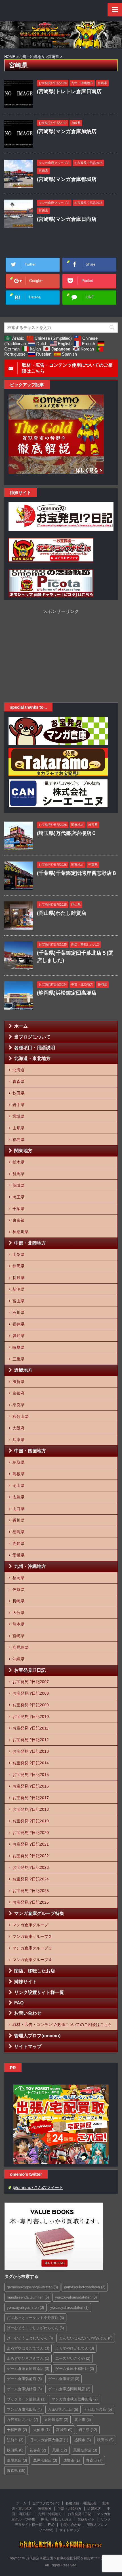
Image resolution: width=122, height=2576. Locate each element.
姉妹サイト (26, 1982)
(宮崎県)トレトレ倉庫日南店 (69, 91)
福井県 (18, 1324)
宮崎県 (18, 1636)
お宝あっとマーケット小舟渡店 (35, 2318)
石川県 (18, 1312)
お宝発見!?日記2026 (31, 1902)
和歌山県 (20, 1416)
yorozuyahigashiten (25, 2307)
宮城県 (18, 1116)
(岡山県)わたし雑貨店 (62, 913)
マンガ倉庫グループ (30, 1925)
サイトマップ (28, 2046)
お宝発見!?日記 (30, 1670)
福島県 (18, 1140)
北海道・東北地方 (32, 1058)
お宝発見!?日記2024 (31, 1879)
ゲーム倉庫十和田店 (75, 2369)
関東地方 (23, 1151)
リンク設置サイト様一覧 (39, 1992)
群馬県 (18, 1174)
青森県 (18, 1081)
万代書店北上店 (22, 2420)
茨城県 (18, 1185)
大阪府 (18, 1428)
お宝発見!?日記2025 (31, 1891)
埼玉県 (18, 1197)
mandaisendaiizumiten (28, 2297)
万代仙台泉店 (98, 2409)
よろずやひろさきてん (28, 2358)
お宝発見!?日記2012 (31, 1740)
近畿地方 (23, 1370)
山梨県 (18, 1254)
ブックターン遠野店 (26, 2399)
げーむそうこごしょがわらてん (35, 2328)
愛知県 (18, 1336)
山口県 (18, 1509)
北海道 (18, 1070)
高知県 (18, 1544)
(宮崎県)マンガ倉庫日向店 (67, 219)
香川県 (18, 1520)
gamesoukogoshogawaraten (32, 2287)
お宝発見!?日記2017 (31, 1798)
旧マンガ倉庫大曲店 (49, 2440)
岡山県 (18, 1485)
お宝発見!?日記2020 (31, 1833)
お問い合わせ (28, 2013)
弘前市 (15, 2440)
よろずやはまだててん (28, 2348)
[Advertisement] (61, 654)
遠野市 (71, 2460)
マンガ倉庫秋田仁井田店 (75, 2399)
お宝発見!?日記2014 (31, 1763)
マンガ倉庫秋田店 (24, 2409)
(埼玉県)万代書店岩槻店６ (67, 833)
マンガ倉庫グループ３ (32, 1948)
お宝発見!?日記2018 (31, 1809)
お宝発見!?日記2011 (30, 1728)
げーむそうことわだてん (30, 2338)
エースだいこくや (73, 2358)
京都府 (18, 1393)
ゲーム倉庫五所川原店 (28, 2369)
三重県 (18, 1359)
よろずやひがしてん (75, 2348)
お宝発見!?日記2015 (31, 1775)
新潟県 (18, 1289)
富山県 (18, 1301)
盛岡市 (83, 2440)
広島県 (18, 1497)
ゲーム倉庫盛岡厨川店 (69, 2389)
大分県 (18, 1613)
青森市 (94, 2460)
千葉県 (18, 1209)
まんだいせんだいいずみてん (86, 2338)
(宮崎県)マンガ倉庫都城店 (67, 179)
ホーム (21, 1026)
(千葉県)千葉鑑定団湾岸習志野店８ (77, 873)
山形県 (18, 1128)
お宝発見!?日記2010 (31, 1716)
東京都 (18, 1220)
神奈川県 (20, 1232)
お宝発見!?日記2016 (31, 1786)
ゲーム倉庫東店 (64, 2379)
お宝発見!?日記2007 (31, 1682)
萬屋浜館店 (45, 2460)
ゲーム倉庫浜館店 (24, 2389)
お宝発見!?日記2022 (31, 1856)
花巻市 (38, 2450)
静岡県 (18, 1266)
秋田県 (18, 1093)
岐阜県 (18, 1347)
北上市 (83, 2420)
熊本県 (18, 1624)
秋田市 (105, 2440)
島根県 (18, 1474)
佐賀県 (18, 1589)
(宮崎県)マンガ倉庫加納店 (67, 131)
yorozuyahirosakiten (69, 2307)
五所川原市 (56, 2420)
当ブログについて (32, 1037)
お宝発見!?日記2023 (31, 1867)
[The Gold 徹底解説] (56, 473)
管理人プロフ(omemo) (37, 2036)
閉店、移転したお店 (35, 1971)
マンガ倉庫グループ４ (32, 1960)
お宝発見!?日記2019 (31, 1821)
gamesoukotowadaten (85, 2287)
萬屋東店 (17, 2460)
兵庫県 (18, 1440)
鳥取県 (18, 1462)
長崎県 (18, 1601)
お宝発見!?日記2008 (31, 1693)
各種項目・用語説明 (35, 1048)
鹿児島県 (20, 1647)
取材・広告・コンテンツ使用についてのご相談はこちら (62, 2025)
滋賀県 (18, 1382)
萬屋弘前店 (85, 2450)
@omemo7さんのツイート (38, 2187)
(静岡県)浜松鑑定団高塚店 (67, 993)
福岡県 (18, 1578)
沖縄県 (18, 1659)
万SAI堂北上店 (63, 2409)
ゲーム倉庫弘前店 (24, 2379)
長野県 (18, 1278)
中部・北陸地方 (30, 1243)
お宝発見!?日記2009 (31, 1705)
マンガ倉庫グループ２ (32, 1936)
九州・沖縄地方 (30, 1566)
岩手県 (18, 1105)
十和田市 (17, 2430)
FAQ (19, 2003)
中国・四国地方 (30, 1451)
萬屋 (60, 2450)
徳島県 (18, 1532)
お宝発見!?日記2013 (31, 1751)
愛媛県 (18, 1555)
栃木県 (18, 1162)
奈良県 (18, 1405)
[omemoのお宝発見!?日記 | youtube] (61, 527)
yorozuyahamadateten (76, 2297)
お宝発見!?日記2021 (31, 1844)
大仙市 (41, 2430)
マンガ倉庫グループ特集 (39, 1913)
